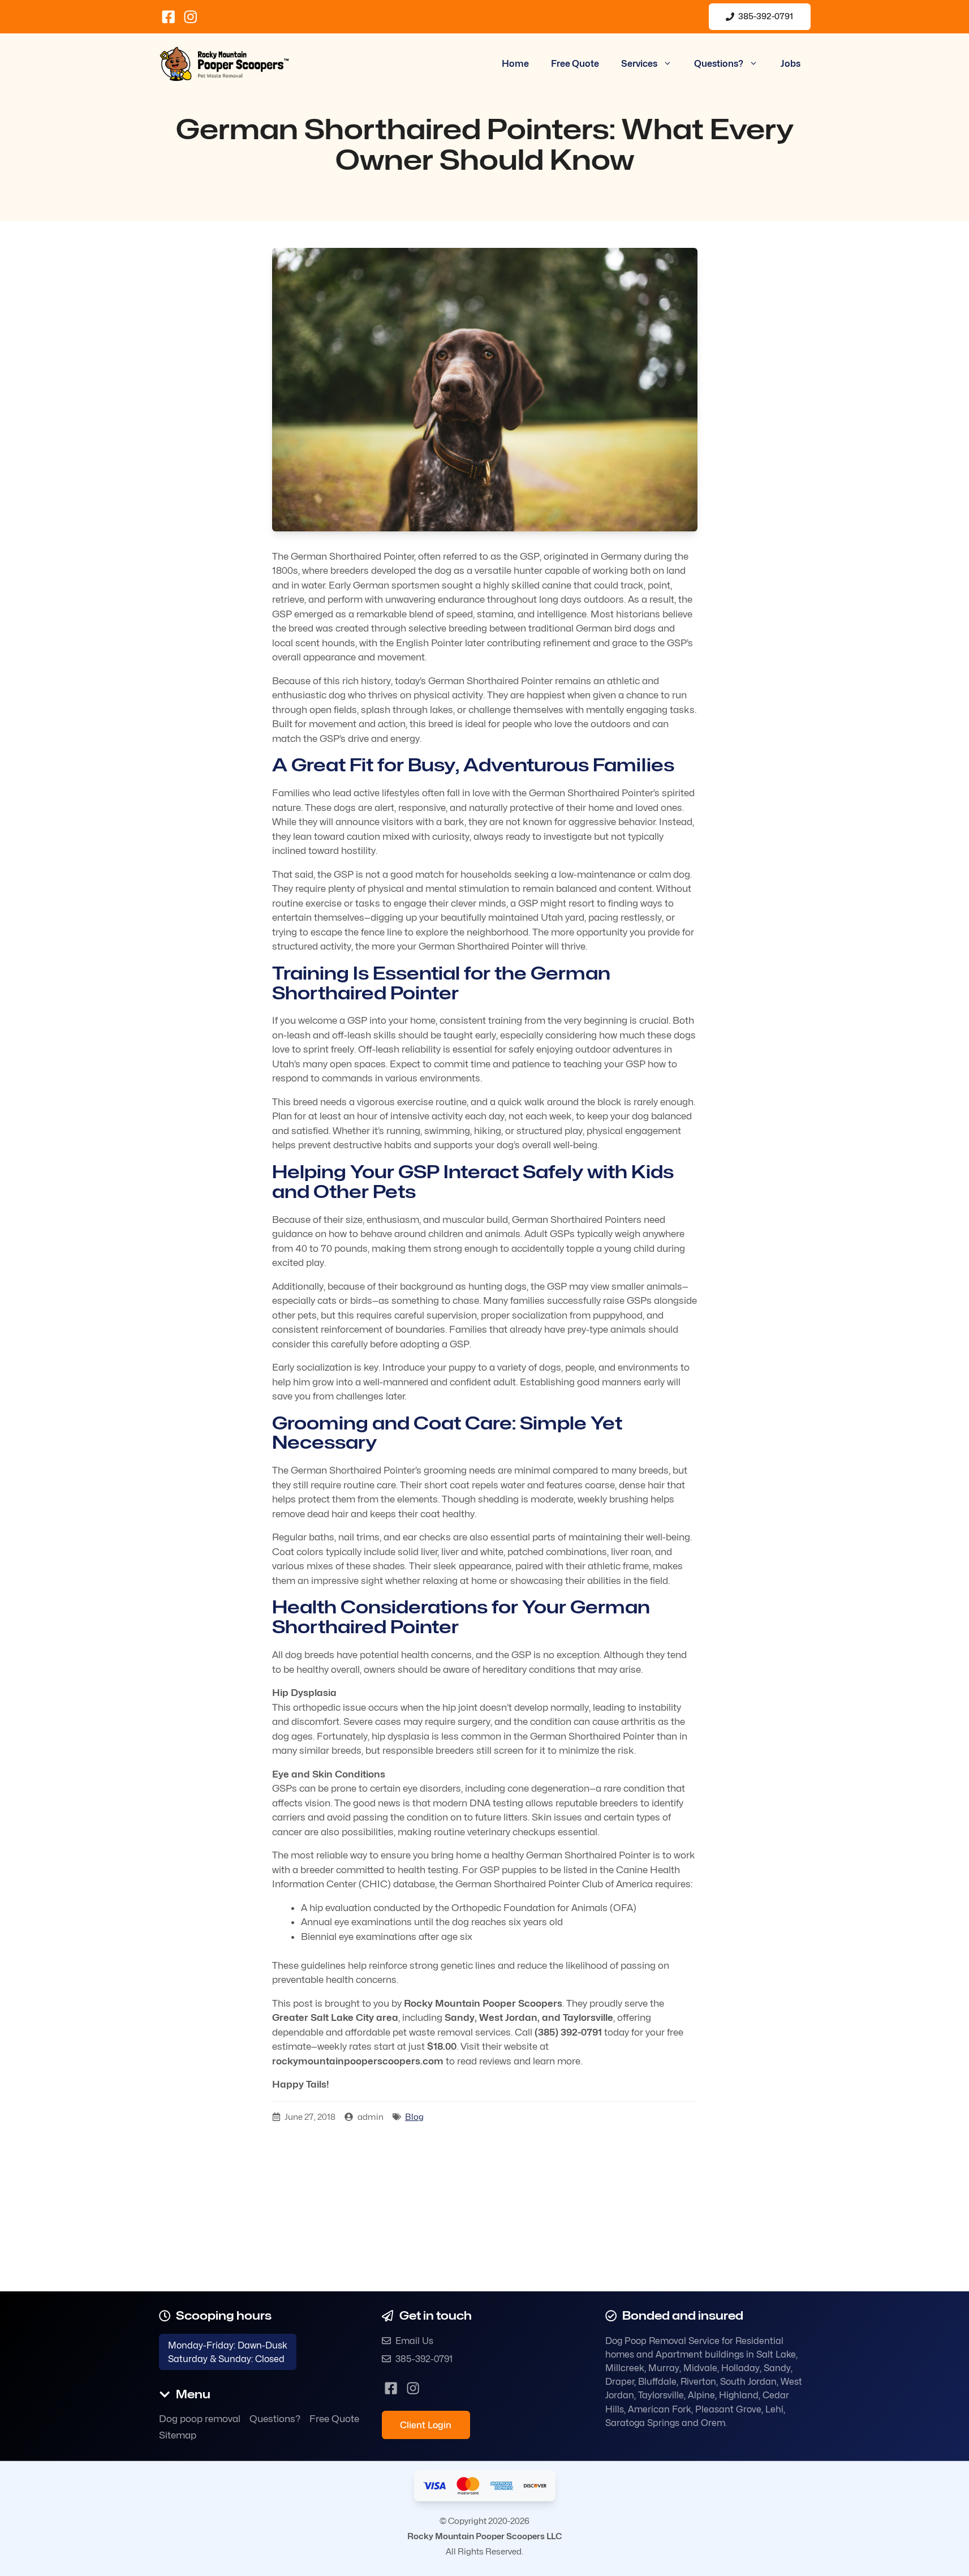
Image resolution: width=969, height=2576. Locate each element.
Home (515, 64)
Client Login (426, 2425)
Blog (414, 2117)
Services (639, 64)
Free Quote (575, 64)
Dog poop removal (200, 2419)
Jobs (791, 64)
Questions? (719, 64)
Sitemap (178, 2435)
